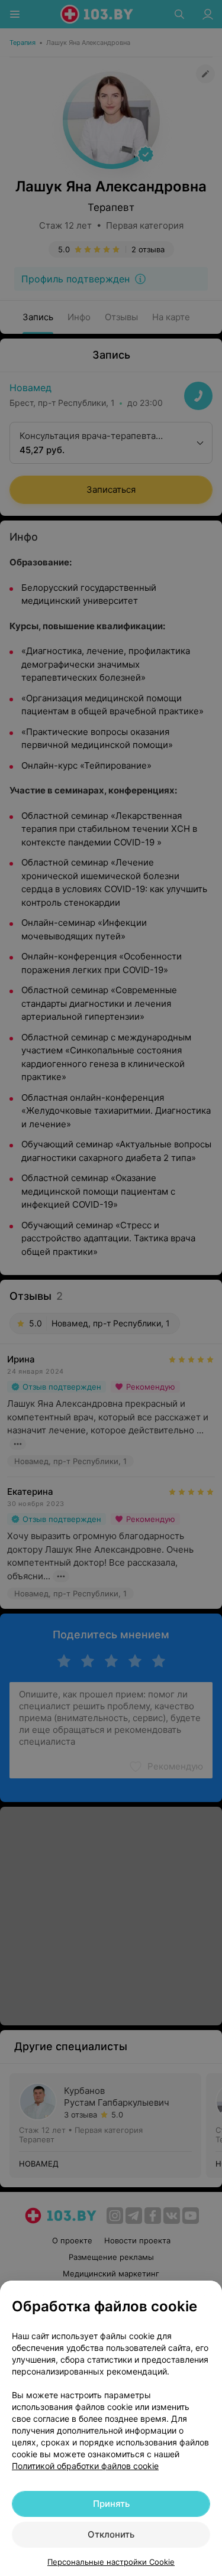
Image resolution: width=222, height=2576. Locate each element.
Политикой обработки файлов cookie (85, 2466)
